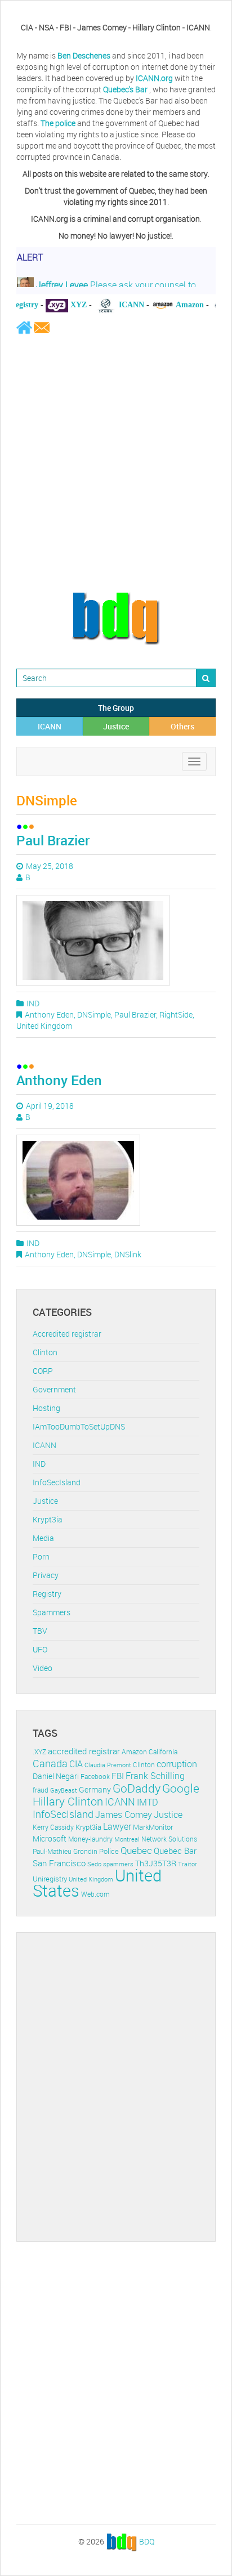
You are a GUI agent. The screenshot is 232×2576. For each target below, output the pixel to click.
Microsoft (50, 1838)
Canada (50, 1763)
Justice (116, 726)
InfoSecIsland (57, 1482)
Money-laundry (90, 1839)
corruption (177, 1764)
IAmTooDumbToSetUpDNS (79, 1426)
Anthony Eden (49, 1014)
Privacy (46, 1575)
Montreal (127, 1839)
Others (182, 726)
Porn (41, 1556)
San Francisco (59, 1863)
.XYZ (39, 1752)
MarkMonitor (153, 1827)
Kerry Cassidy (53, 1827)
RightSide (176, 1014)
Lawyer (117, 1826)
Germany (95, 1789)
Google (181, 1788)
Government (54, 1389)
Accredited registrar (67, 1334)
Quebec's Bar (126, 89)
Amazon (134, 1752)
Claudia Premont (108, 1765)
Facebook (95, 1777)
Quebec (136, 1850)
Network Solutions (169, 1839)
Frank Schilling (155, 1776)
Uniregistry (50, 1879)
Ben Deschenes (84, 55)
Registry (47, 1594)
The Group (116, 708)
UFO (40, 1649)
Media (43, 1538)
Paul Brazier (53, 840)
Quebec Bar (175, 1851)
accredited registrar (84, 1751)
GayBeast (64, 1790)
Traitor (188, 1864)
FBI (118, 1776)
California (163, 1752)
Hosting (46, 1408)
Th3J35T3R (156, 1863)
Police (109, 1851)
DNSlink (128, 1254)
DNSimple (94, 1014)
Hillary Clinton (68, 1801)
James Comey (124, 1815)
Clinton (45, 1352)
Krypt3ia (48, 1519)
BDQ (147, 2541)
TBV (40, 1631)
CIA (76, 1764)
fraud (41, 1790)
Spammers (52, 1612)
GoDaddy (137, 1788)
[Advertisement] (116, 463)
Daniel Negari (56, 1776)
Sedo (94, 1864)
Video (43, 1668)
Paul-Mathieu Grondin (65, 1851)
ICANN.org (154, 78)
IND (33, 1003)
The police (58, 123)
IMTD (148, 1802)
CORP (43, 1371)
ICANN (50, 726)
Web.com (95, 1894)
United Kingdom (44, 1026)
